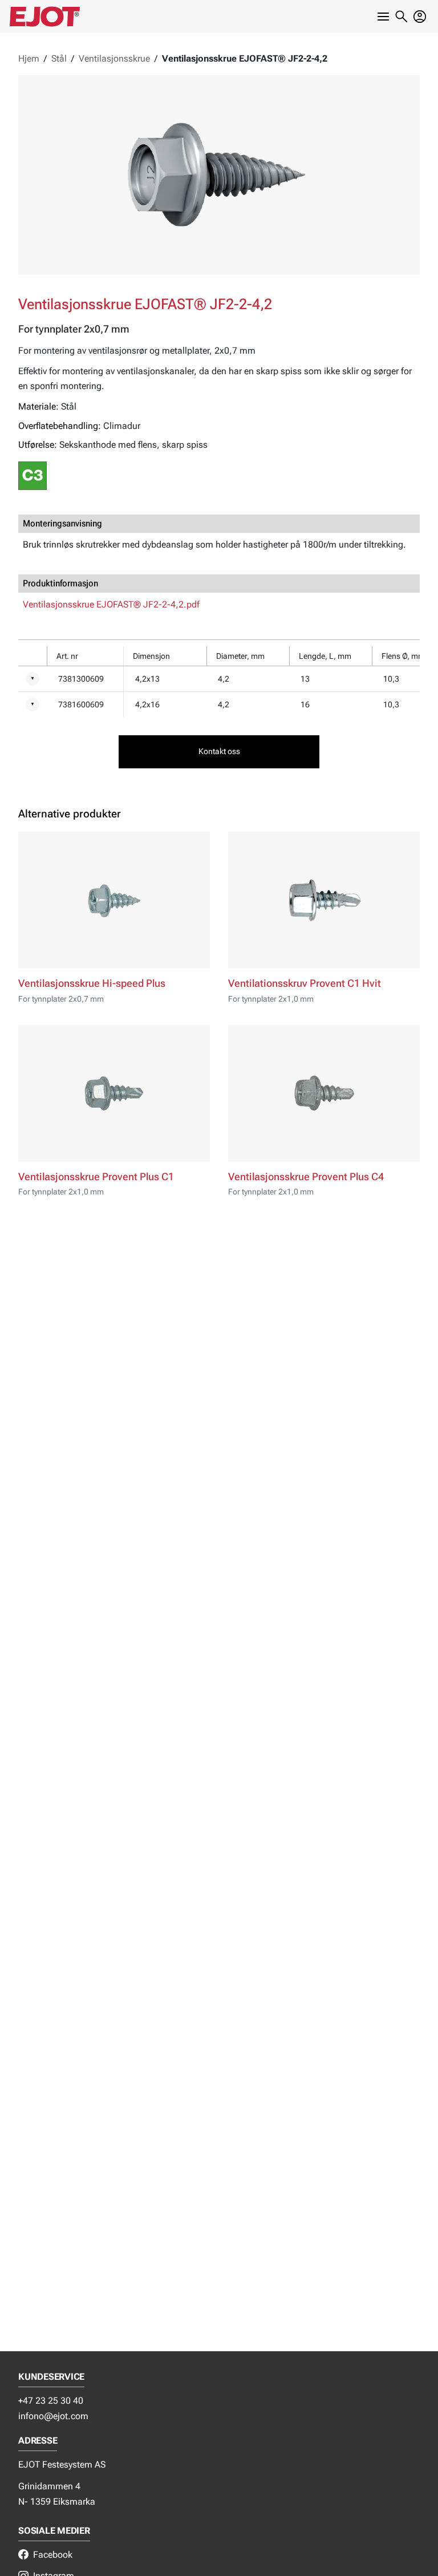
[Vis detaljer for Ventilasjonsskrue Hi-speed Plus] (114, 900)
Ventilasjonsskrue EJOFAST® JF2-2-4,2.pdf (111, 604)
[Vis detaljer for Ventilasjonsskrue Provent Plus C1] (114, 1093)
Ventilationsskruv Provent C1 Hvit (305, 983)
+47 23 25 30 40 (51, 2401)
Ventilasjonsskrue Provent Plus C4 (306, 1177)
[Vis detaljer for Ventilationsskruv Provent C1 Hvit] (324, 900)
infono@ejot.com (53, 2416)
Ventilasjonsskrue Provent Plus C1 (96, 1177)
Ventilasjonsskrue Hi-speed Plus (92, 983)
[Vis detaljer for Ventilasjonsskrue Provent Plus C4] (324, 1093)
